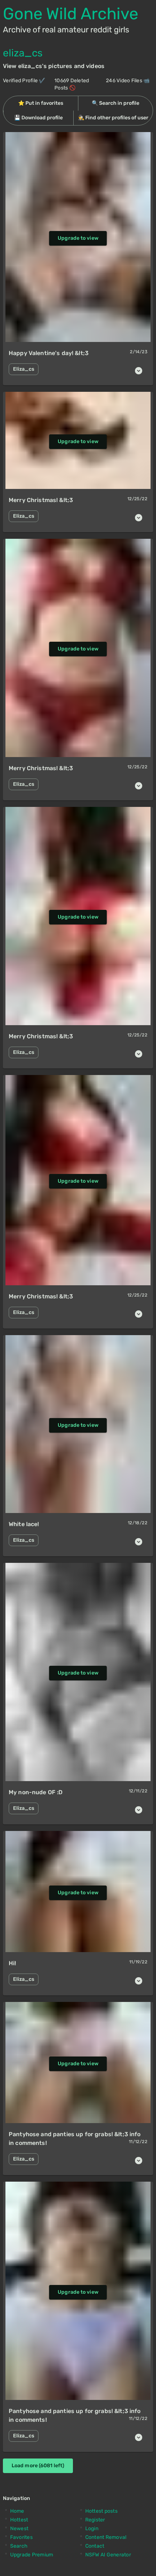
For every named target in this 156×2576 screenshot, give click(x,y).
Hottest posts (101, 2511)
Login (92, 2529)
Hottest (19, 2520)
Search (19, 2546)
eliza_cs (23, 53)
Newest (19, 2529)
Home (17, 2511)
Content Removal (106, 2537)
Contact (95, 2546)
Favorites (21, 2537)
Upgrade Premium (32, 2555)
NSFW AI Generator (108, 2555)
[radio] (41, 103)
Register (95, 2520)
